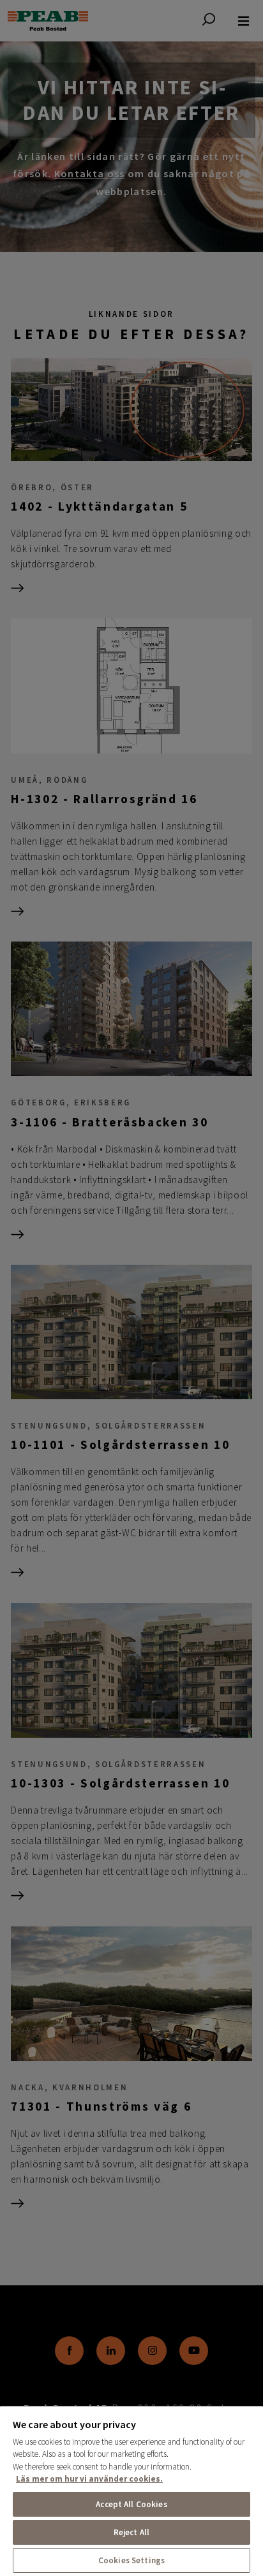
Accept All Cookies (131, 2504)
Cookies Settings (131, 2560)
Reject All (131, 2532)
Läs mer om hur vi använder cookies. (89, 2479)
